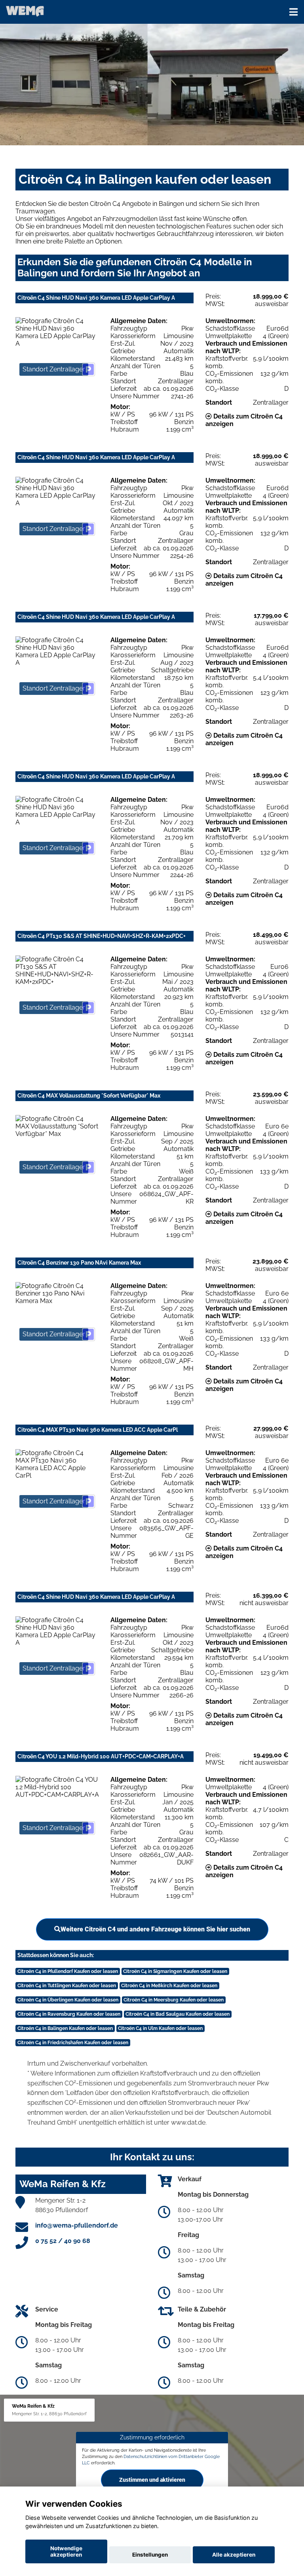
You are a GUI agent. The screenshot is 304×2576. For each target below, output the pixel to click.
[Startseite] (25, 11)
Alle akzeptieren (234, 2555)
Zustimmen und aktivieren (152, 2479)
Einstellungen (150, 2555)
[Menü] (294, 12)
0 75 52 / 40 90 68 (63, 2241)
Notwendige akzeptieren (66, 2551)
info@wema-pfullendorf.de (77, 2225)
